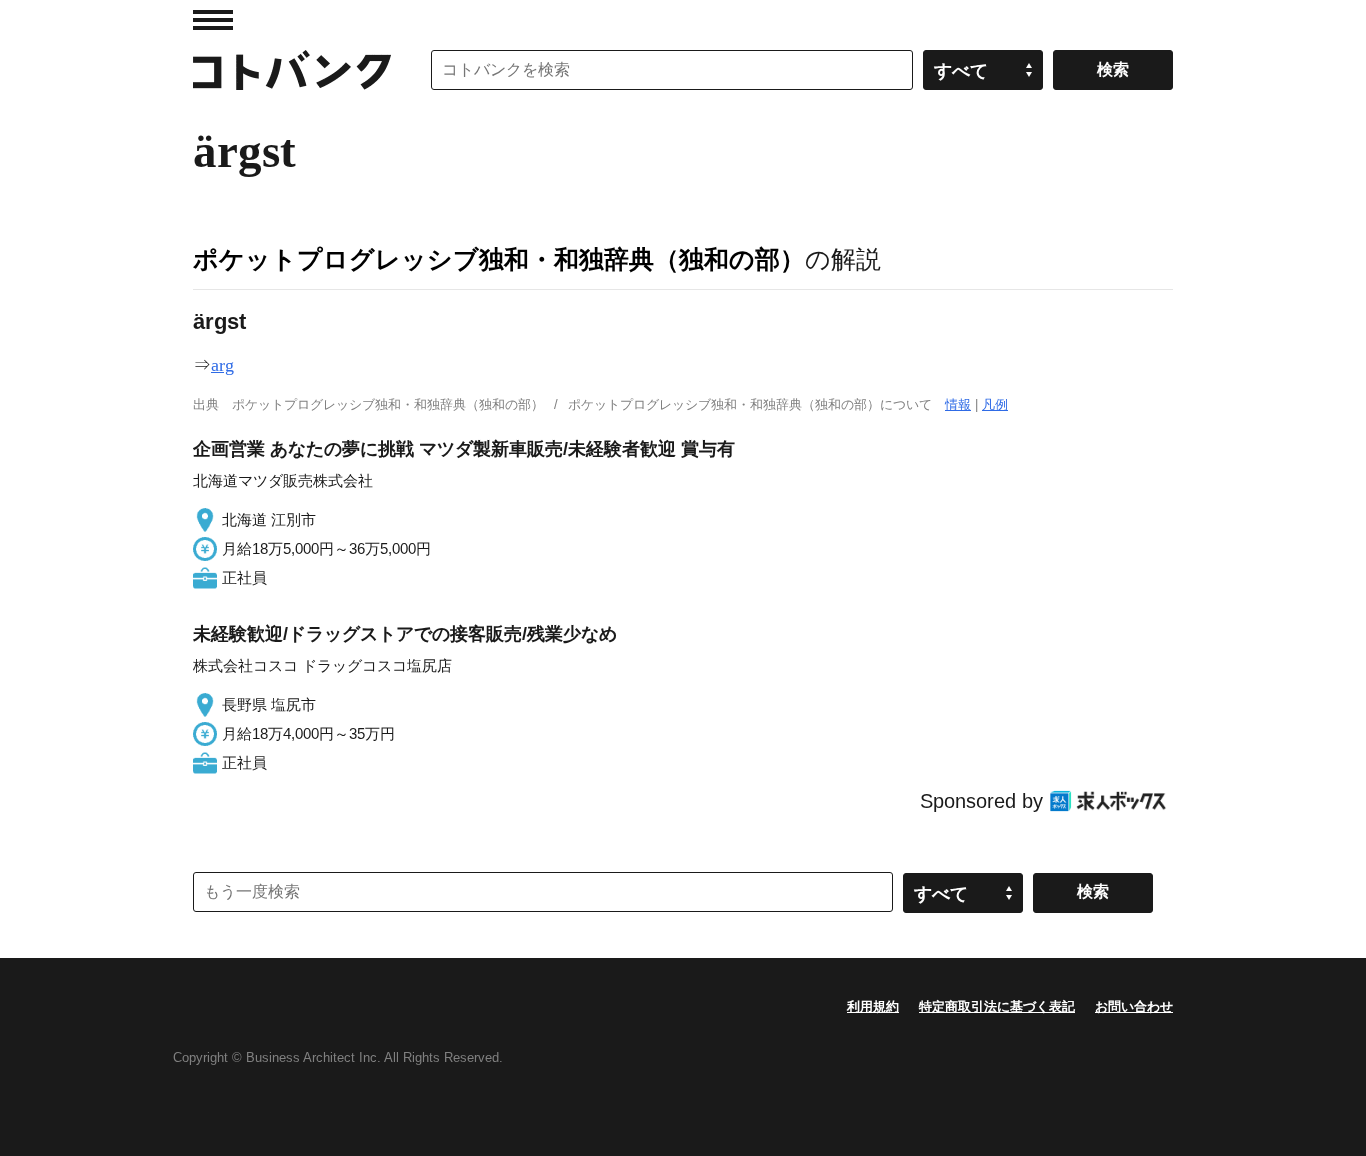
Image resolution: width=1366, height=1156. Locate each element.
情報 (958, 404)
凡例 (995, 404)
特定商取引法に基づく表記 (997, 1006)
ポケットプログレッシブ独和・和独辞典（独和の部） (499, 259)
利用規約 (873, 1006)
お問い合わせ (1134, 1006)
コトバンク (292, 70)
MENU (213, 20)
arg (222, 365)
